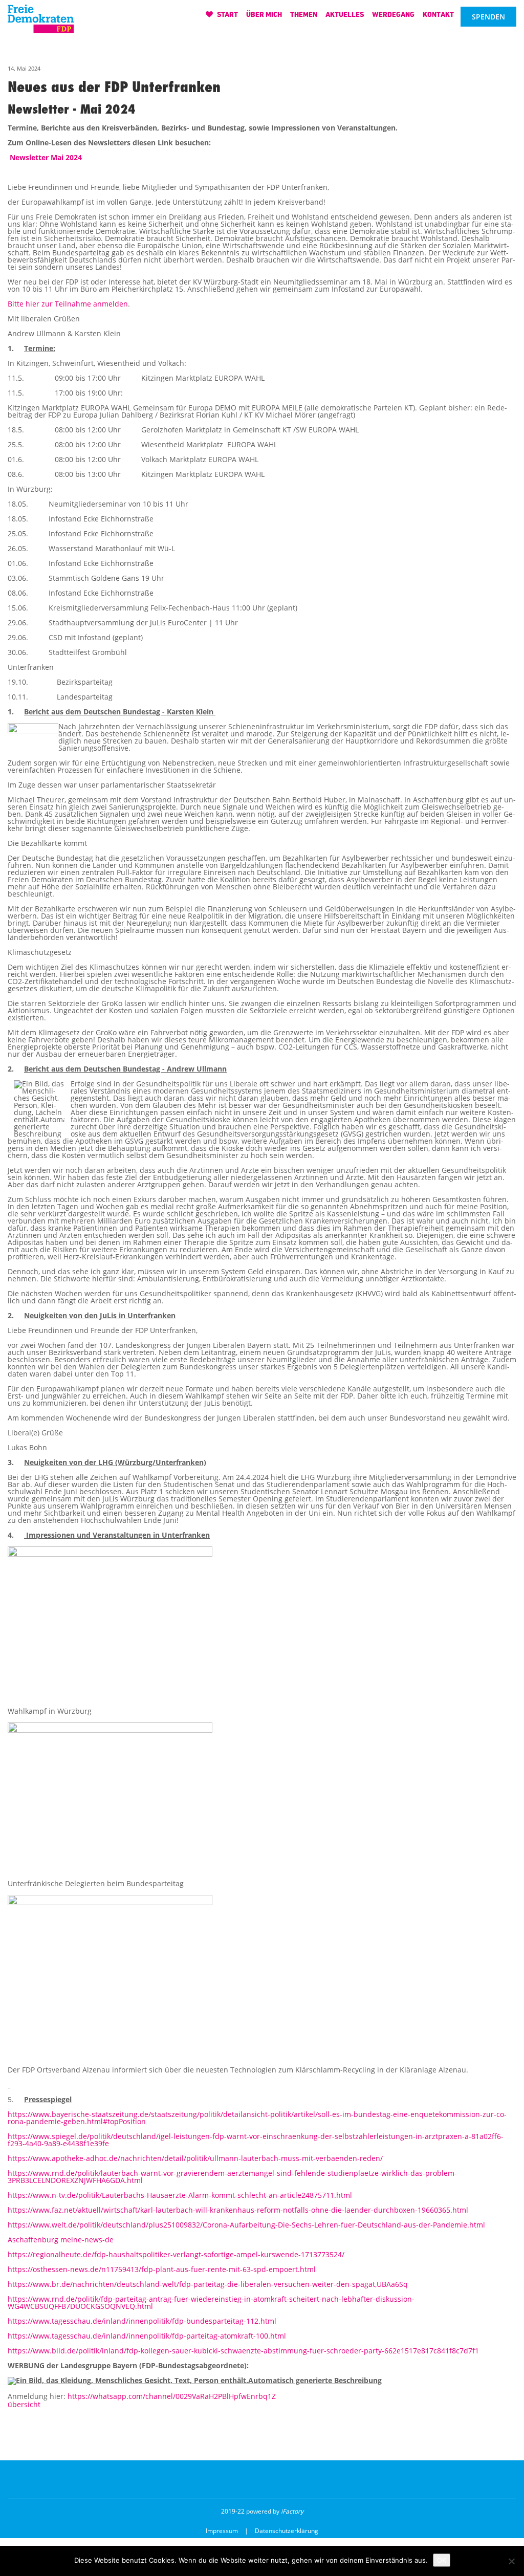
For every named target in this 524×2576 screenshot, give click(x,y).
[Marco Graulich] (41, 16)
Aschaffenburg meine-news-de (61, 2240)
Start (227, 14)
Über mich (264, 14)
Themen (304, 14)
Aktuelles (345, 14)
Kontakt (438, 14)
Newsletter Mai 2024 (47, 157)
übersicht (24, 2404)
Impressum (222, 2531)
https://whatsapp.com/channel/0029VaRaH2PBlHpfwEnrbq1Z (172, 2396)
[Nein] (511, 2561)
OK (442, 2560)
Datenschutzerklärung (287, 2531)
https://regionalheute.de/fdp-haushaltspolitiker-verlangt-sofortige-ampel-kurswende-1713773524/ (176, 2254)
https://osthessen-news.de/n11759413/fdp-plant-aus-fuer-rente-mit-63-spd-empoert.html (162, 2269)
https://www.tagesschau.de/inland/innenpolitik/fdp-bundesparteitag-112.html (142, 2321)
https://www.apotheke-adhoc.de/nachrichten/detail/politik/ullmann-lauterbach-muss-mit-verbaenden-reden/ (195, 2158)
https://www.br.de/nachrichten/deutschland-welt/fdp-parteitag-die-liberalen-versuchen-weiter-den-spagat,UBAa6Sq (208, 2284)
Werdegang (393, 14)
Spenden (488, 17)
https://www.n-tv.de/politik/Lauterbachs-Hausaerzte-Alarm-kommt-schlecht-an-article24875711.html (180, 2195)
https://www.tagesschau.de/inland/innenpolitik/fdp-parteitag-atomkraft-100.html (147, 2336)
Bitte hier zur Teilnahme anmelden (68, 304)
